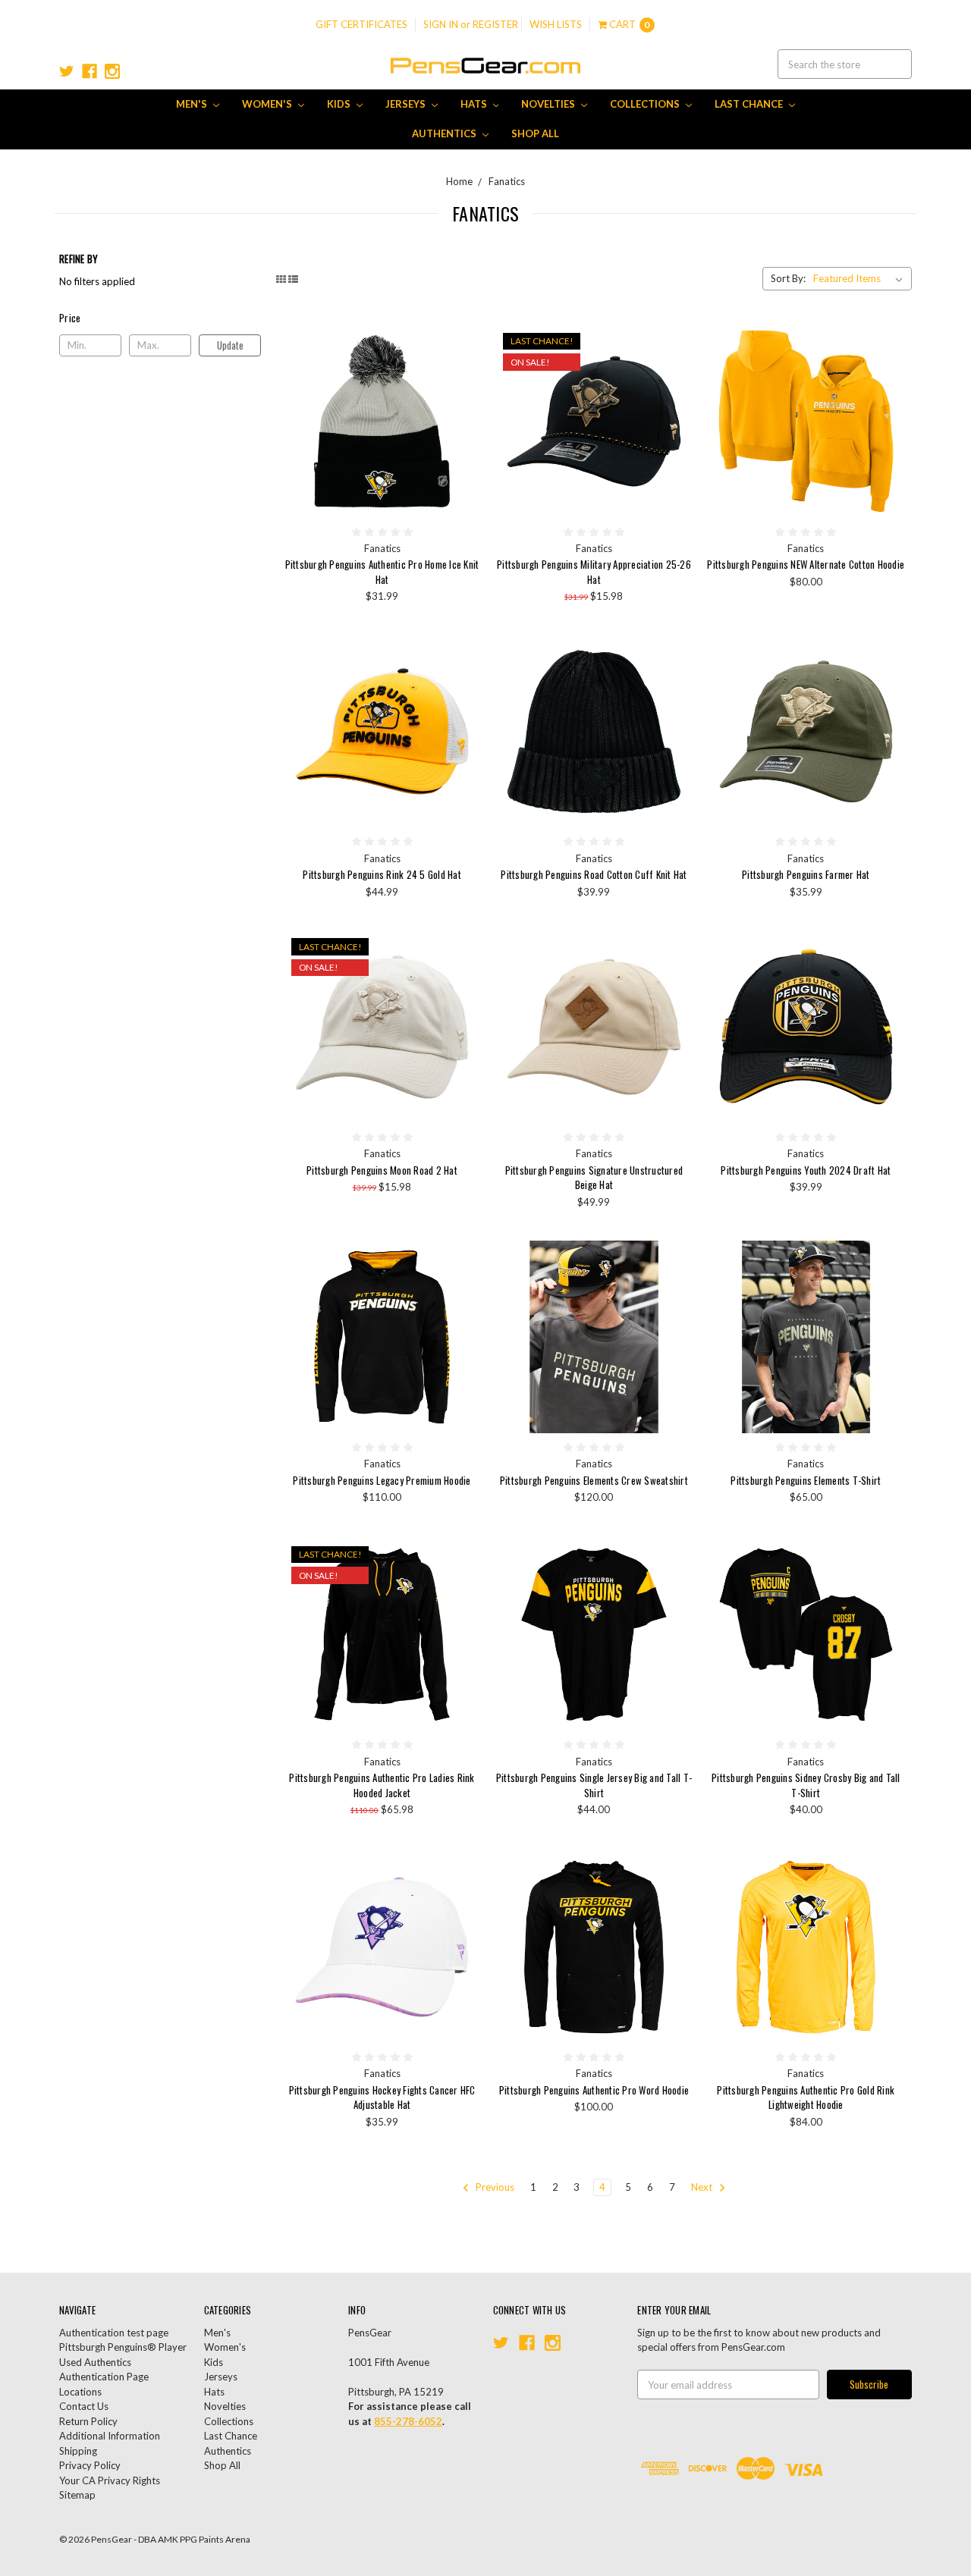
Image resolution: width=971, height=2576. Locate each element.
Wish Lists (556, 24)
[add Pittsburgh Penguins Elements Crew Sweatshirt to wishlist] (676, 1304)
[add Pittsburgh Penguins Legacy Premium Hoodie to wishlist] (464, 1304)
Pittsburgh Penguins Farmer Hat (806, 874)
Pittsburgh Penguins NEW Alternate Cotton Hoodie (806, 564)
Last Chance (750, 104)
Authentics (445, 133)
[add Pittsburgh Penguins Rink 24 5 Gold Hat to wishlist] (464, 698)
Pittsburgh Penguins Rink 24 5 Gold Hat (382, 874)
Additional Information (110, 2436)
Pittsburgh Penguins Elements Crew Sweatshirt (594, 1480)
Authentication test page (114, 2333)
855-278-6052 (408, 2421)
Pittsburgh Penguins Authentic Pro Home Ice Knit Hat (382, 572)
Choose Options (806, 421)
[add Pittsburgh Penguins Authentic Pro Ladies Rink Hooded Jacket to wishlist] (464, 1602)
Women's (268, 104)
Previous (494, 2187)
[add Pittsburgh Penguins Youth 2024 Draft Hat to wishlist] (888, 993)
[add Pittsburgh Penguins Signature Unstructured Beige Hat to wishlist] (676, 993)
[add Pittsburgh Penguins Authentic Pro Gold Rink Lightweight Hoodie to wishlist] (888, 1914)
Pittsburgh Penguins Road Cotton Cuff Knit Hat (594, 874)
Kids (340, 104)
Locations (80, 2392)
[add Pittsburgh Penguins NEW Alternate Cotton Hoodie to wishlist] (888, 388)
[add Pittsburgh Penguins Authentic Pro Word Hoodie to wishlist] (676, 1914)
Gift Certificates (361, 24)
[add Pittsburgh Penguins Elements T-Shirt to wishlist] (888, 1304)
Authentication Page (104, 2377)
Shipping (78, 2451)
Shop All (535, 133)
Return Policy (88, 2421)
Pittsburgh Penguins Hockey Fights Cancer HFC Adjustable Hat (382, 2098)
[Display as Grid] (281, 279)
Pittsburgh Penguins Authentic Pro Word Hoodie (594, 2090)
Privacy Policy (90, 2465)
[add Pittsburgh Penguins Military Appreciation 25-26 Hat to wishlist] (676, 388)
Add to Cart (382, 421)
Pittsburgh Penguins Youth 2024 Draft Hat (806, 1170)
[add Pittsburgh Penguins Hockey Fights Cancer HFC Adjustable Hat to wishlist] (464, 1914)
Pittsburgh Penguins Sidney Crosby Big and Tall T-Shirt (806, 1785)
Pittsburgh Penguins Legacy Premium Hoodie (382, 1480)
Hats (475, 104)
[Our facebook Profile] (90, 71)
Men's (193, 104)
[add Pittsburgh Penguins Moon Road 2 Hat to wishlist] (464, 993)
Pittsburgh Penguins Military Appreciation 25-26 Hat (594, 572)
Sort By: (788, 278)
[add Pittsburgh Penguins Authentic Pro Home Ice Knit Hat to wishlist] (464, 388)
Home (459, 181)
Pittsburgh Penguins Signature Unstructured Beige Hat (594, 1178)
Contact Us (84, 2406)
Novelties (549, 104)
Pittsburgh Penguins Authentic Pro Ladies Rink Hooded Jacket (382, 1785)
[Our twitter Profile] (67, 71)
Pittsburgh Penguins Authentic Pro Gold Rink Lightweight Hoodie (806, 2098)
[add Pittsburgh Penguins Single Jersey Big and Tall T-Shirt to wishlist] (676, 1602)
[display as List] (293, 279)
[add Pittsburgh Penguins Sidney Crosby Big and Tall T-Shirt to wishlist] (888, 1602)
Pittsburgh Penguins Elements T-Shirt (806, 1480)
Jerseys (407, 104)
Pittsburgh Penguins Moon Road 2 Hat (382, 1170)
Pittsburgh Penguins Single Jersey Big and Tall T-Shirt (594, 1785)
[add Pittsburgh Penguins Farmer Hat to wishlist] (888, 698)
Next (703, 2187)
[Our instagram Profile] (112, 71)
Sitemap (77, 2495)
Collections (646, 104)
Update (230, 345)
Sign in (441, 24)
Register (495, 24)
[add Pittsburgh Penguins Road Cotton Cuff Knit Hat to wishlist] (676, 698)
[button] (160, 318)
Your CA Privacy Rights (110, 2480)
